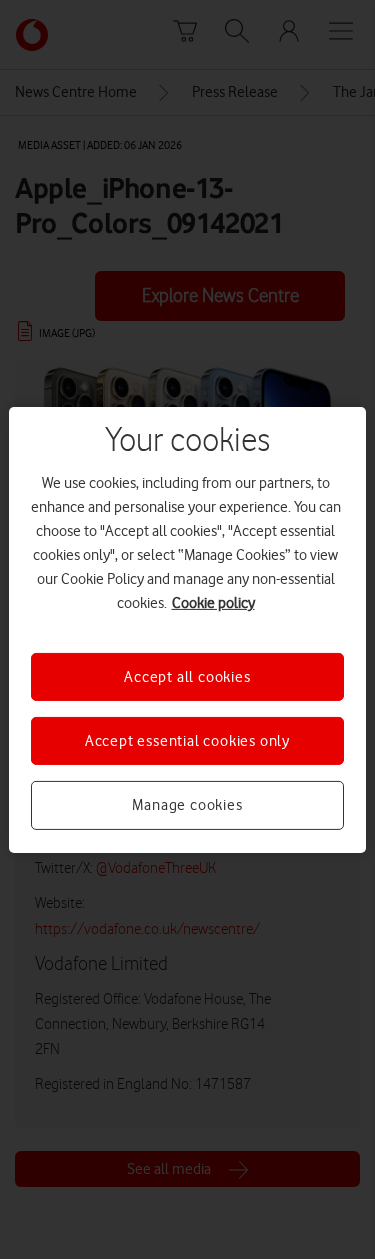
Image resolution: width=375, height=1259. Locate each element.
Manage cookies (187, 805)
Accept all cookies (187, 676)
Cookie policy (213, 602)
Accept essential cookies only (187, 741)
